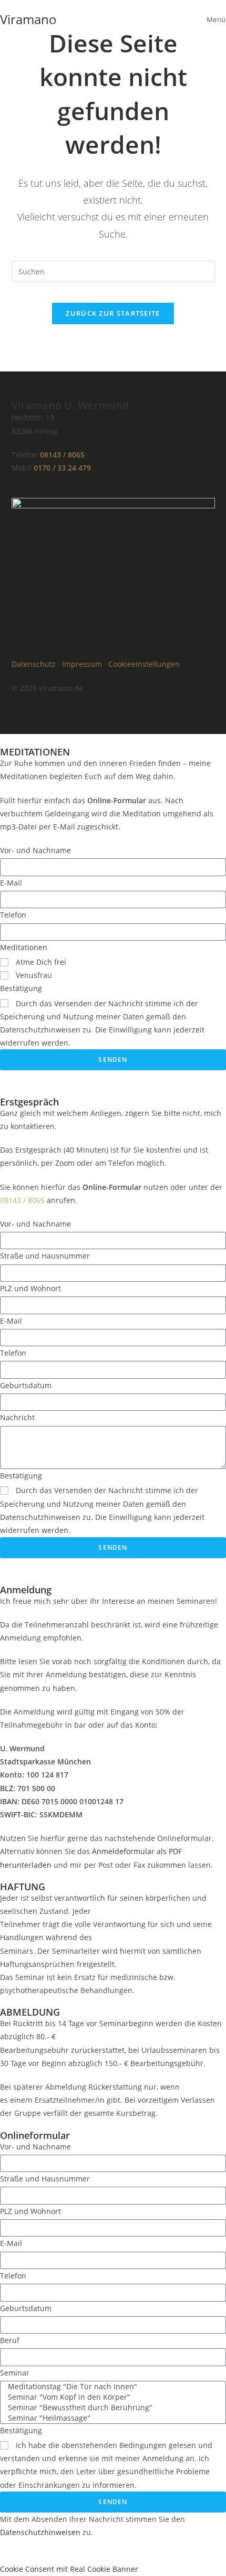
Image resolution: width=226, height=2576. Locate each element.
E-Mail (11, 883)
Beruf (10, 2340)
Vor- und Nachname (35, 850)
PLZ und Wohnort (30, 1288)
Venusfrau (34, 975)
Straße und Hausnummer (45, 1256)
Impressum (82, 664)
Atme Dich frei (41, 962)
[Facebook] (25, 641)
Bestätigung (21, 988)
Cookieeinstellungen (144, 664)
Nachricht (17, 1417)
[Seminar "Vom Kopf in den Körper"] (111, 2397)
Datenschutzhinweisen (40, 2532)
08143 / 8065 (62, 455)
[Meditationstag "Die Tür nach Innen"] (111, 2387)
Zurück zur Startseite (113, 313)
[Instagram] (53, 641)
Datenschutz (34, 664)
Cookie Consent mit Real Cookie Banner (69, 2569)
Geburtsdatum (26, 1385)
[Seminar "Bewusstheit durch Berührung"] (111, 2408)
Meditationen (24, 947)
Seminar (15, 2373)
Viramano (28, 19)
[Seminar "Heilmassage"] (111, 2418)
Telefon (13, 915)
